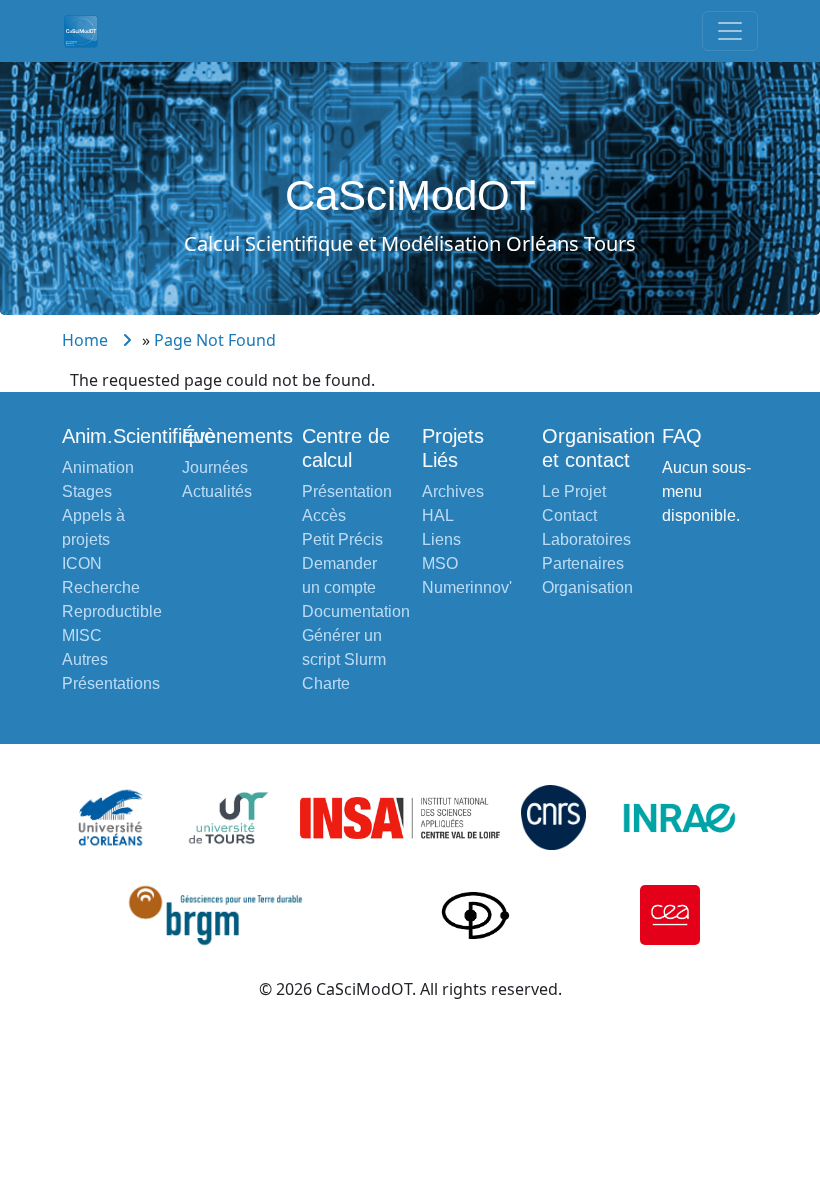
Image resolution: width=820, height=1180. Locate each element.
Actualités (217, 491)
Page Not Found (215, 340)
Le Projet (574, 491)
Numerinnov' (467, 587)
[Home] (89, 31)
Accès (324, 515)
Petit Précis (342, 539)
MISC (82, 635)
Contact (569, 515)
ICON (82, 563)
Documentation (356, 611)
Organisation (587, 587)
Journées (215, 467)
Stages (87, 491)
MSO (440, 563)
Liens (441, 539)
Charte (326, 683)
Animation (98, 467)
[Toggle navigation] (730, 31)
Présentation (347, 491)
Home (85, 340)
